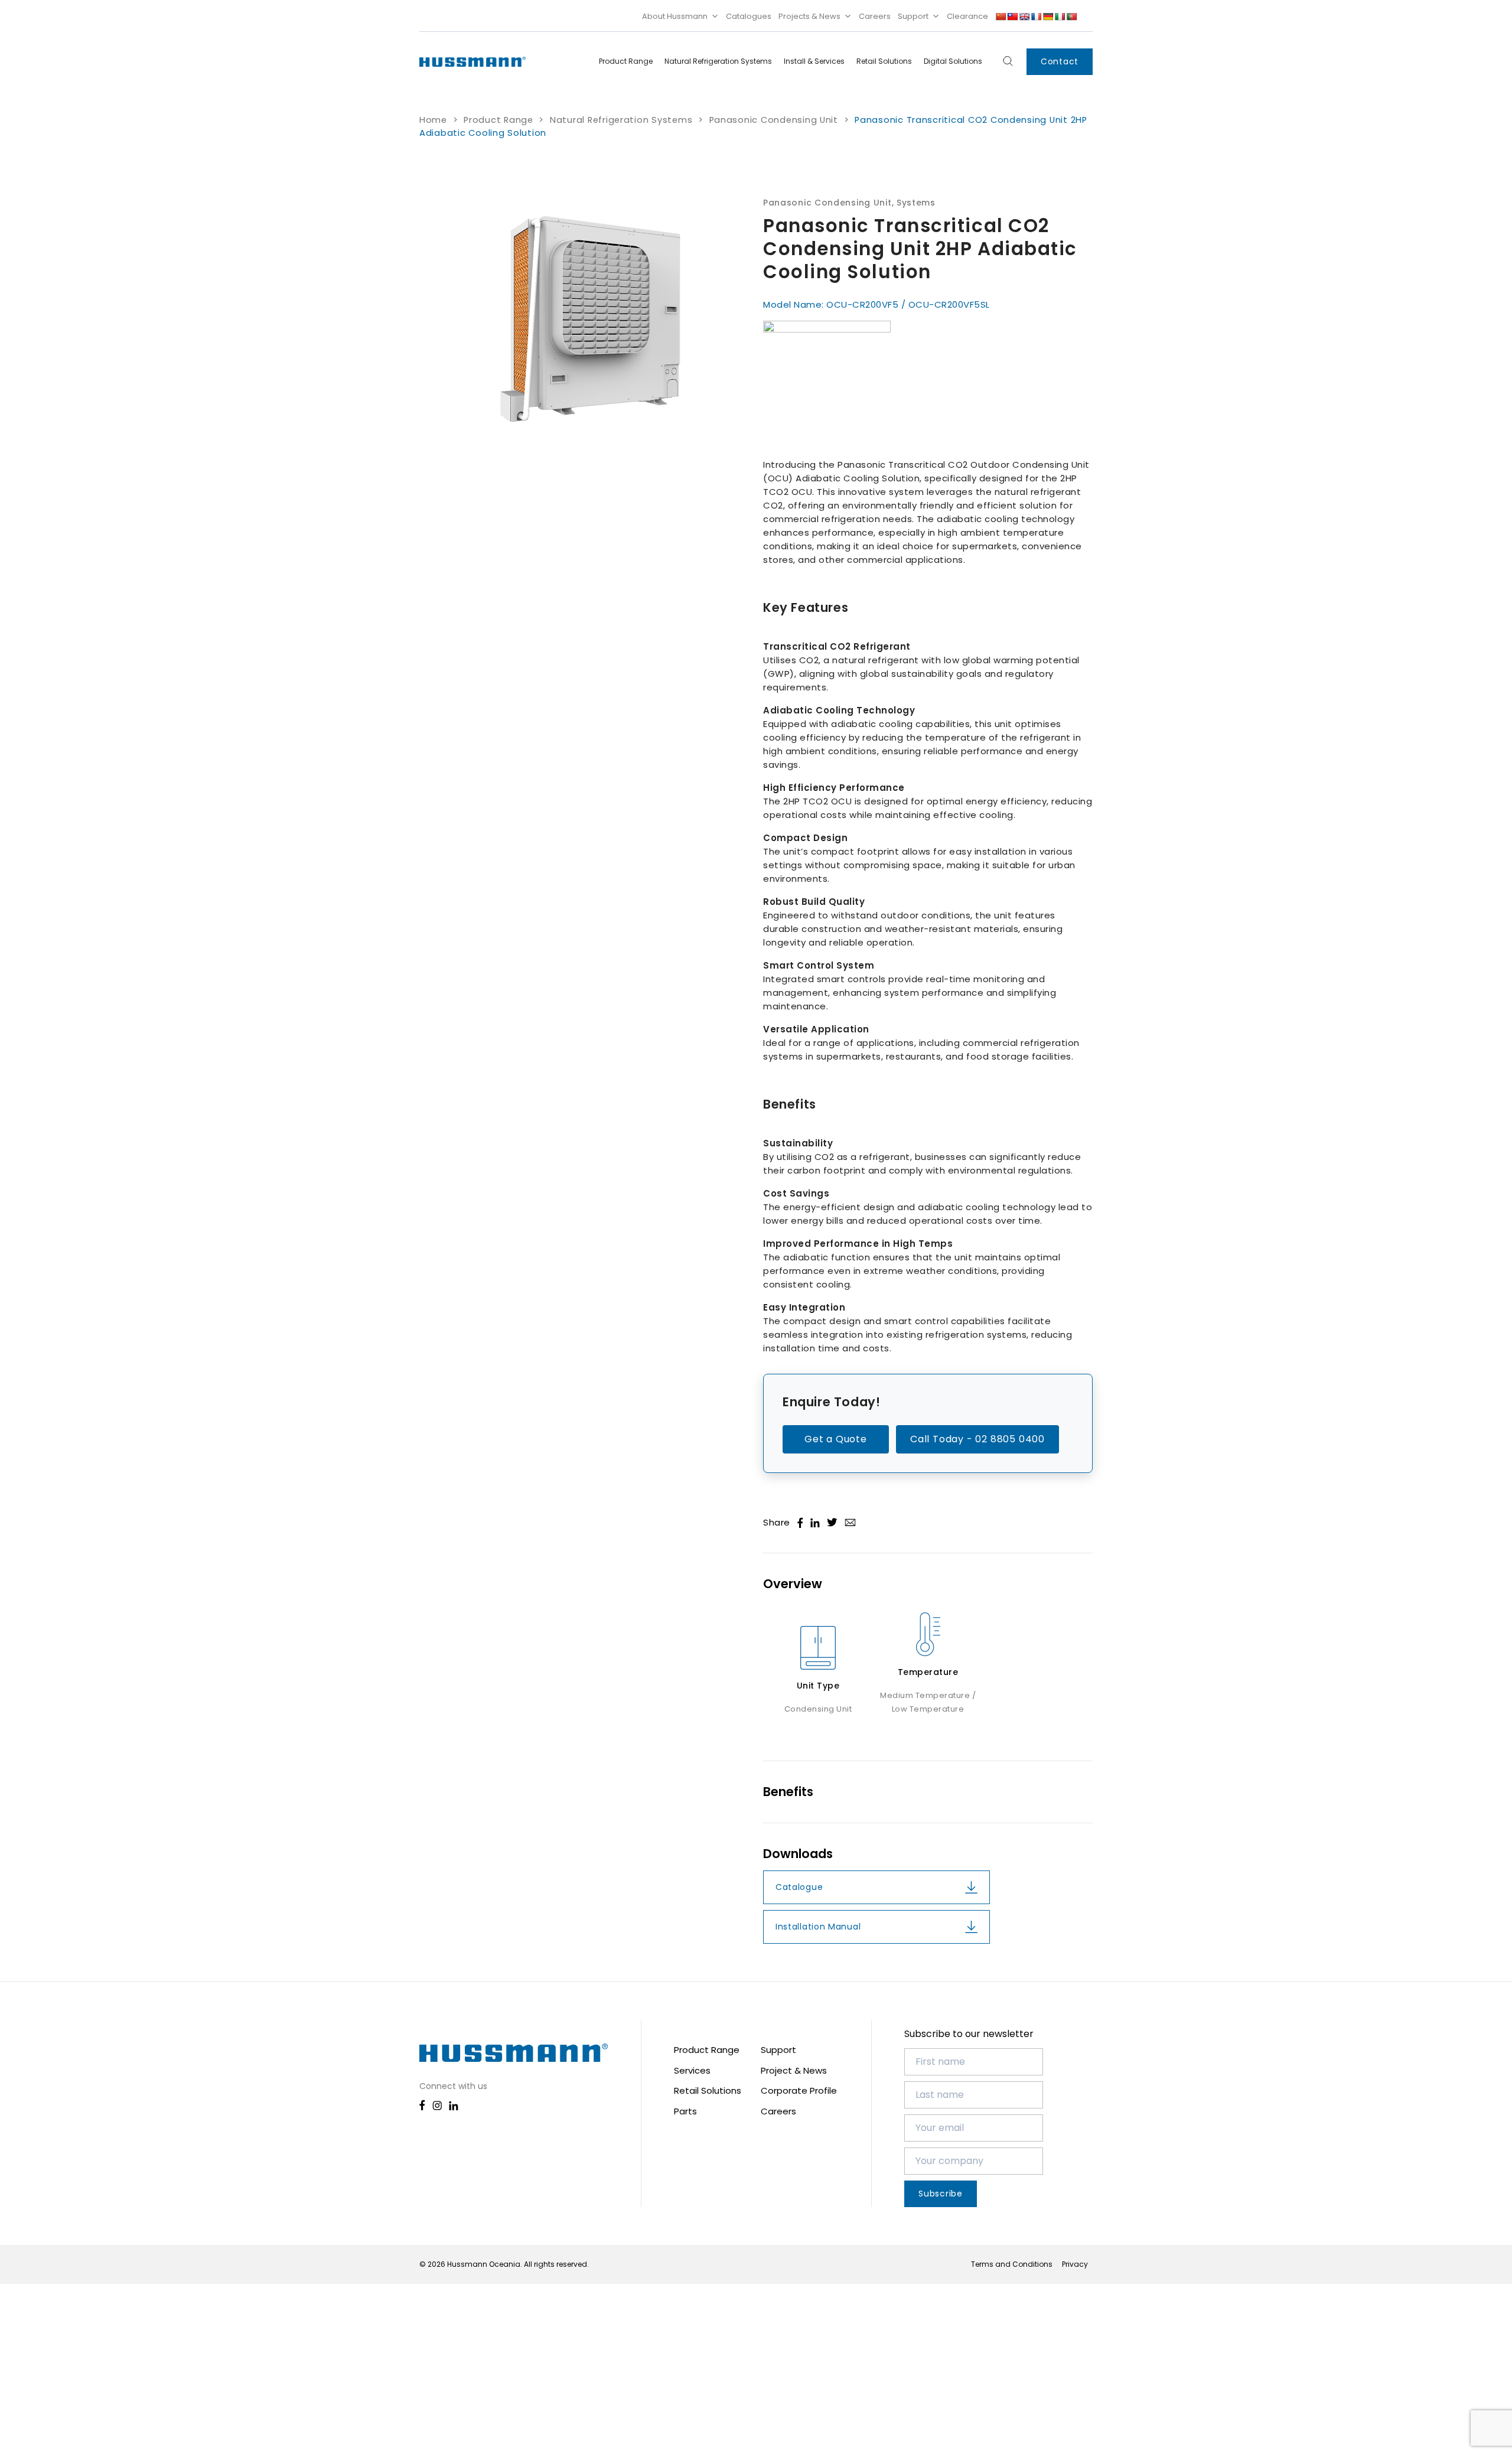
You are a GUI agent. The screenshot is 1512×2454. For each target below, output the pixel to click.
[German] (1048, 17)
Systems (916, 203)
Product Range (626, 61)
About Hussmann (675, 16)
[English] (1024, 17)
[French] (1036, 17)
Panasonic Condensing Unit (774, 120)
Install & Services (814, 61)
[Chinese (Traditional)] (1012, 17)
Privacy (1075, 2264)
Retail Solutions (884, 61)
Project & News (794, 2070)
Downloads (798, 1854)
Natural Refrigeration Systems (718, 61)
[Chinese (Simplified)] (1001, 17)
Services (692, 2070)
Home (433, 120)
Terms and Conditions (1012, 2264)
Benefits (788, 1792)
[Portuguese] (1071, 17)
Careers (875, 16)
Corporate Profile (799, 2090)
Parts (685, 2111)
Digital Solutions (953, 61)
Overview (793, 1584)
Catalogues (749, 16)
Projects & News (809, 16)
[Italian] (1060, 17)
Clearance (967, 16)
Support (913, 16)
